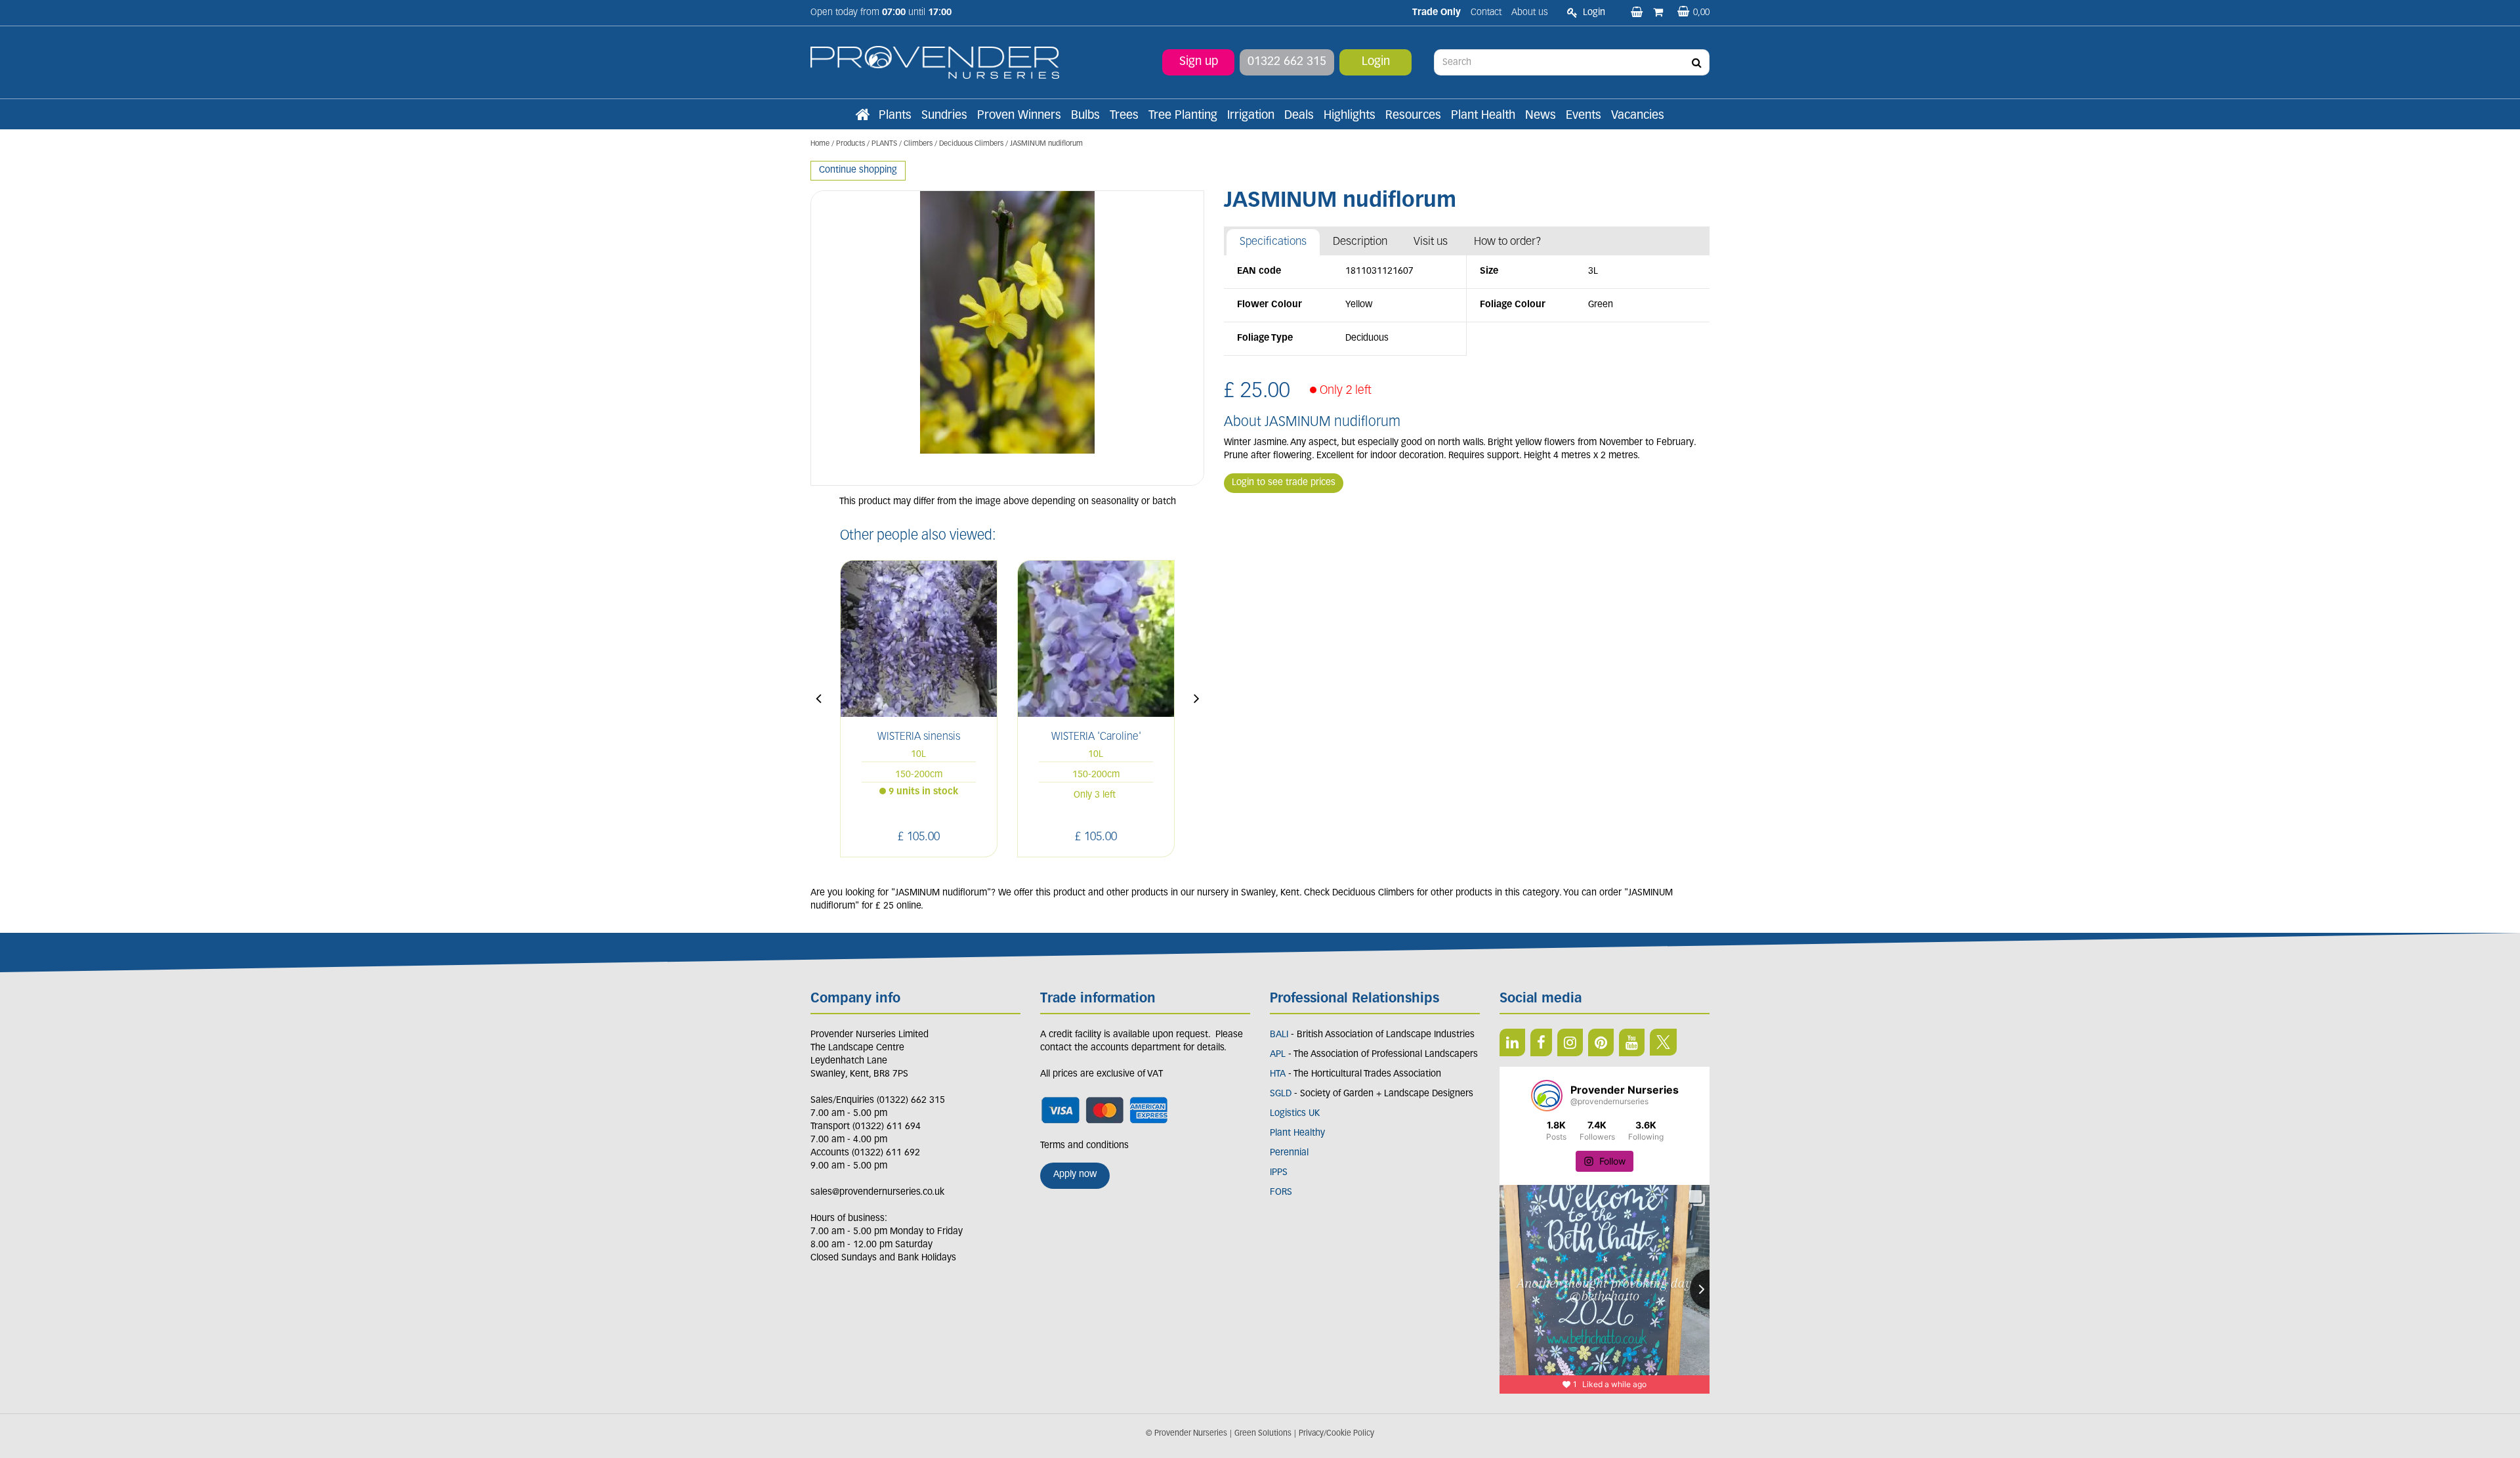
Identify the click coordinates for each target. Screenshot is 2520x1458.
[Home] (862, 116)
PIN (1601, 1042)
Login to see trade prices (1284, 483)
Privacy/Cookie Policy (1336, 1434)
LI (1512, 1042)
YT (1632, 1042)
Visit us (1431, 242)
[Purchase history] (1659, 13)
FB (1541, 1042)
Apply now (1075, 1175)
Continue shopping (858, 170)
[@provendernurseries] (1547, 1096)
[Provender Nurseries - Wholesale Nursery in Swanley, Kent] (935, 63)
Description (1360, 242)
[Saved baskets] (1638, 13)
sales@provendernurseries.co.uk (877, 1192)
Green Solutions (1263, 1434)
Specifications (1273, 242)
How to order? (1508, 242)
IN (1570, 1042)
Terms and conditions (1084, 1146)
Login (1376, 62)
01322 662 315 (1287, 62)
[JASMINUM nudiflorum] (1007, 338)
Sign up (1199, 62)
